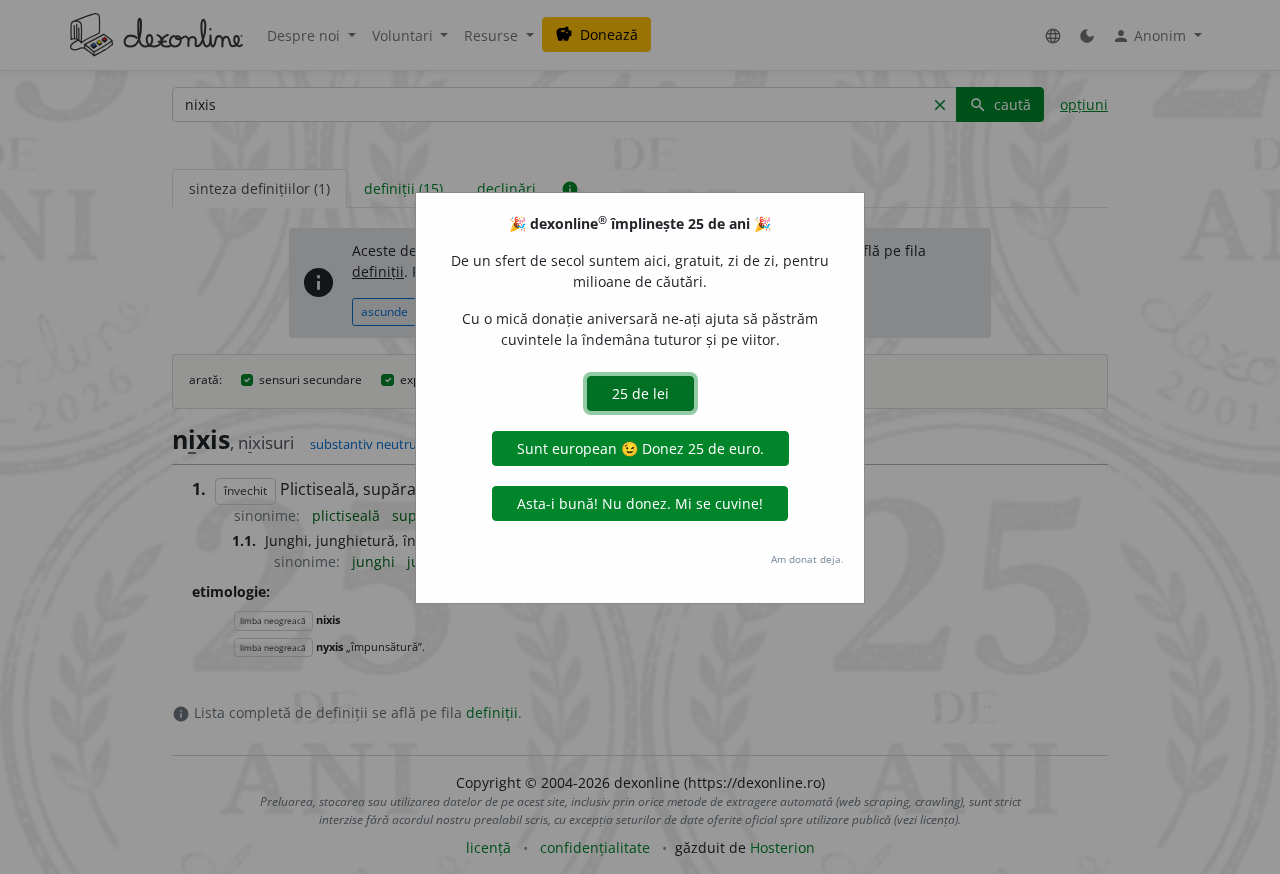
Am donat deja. (807, 559)
